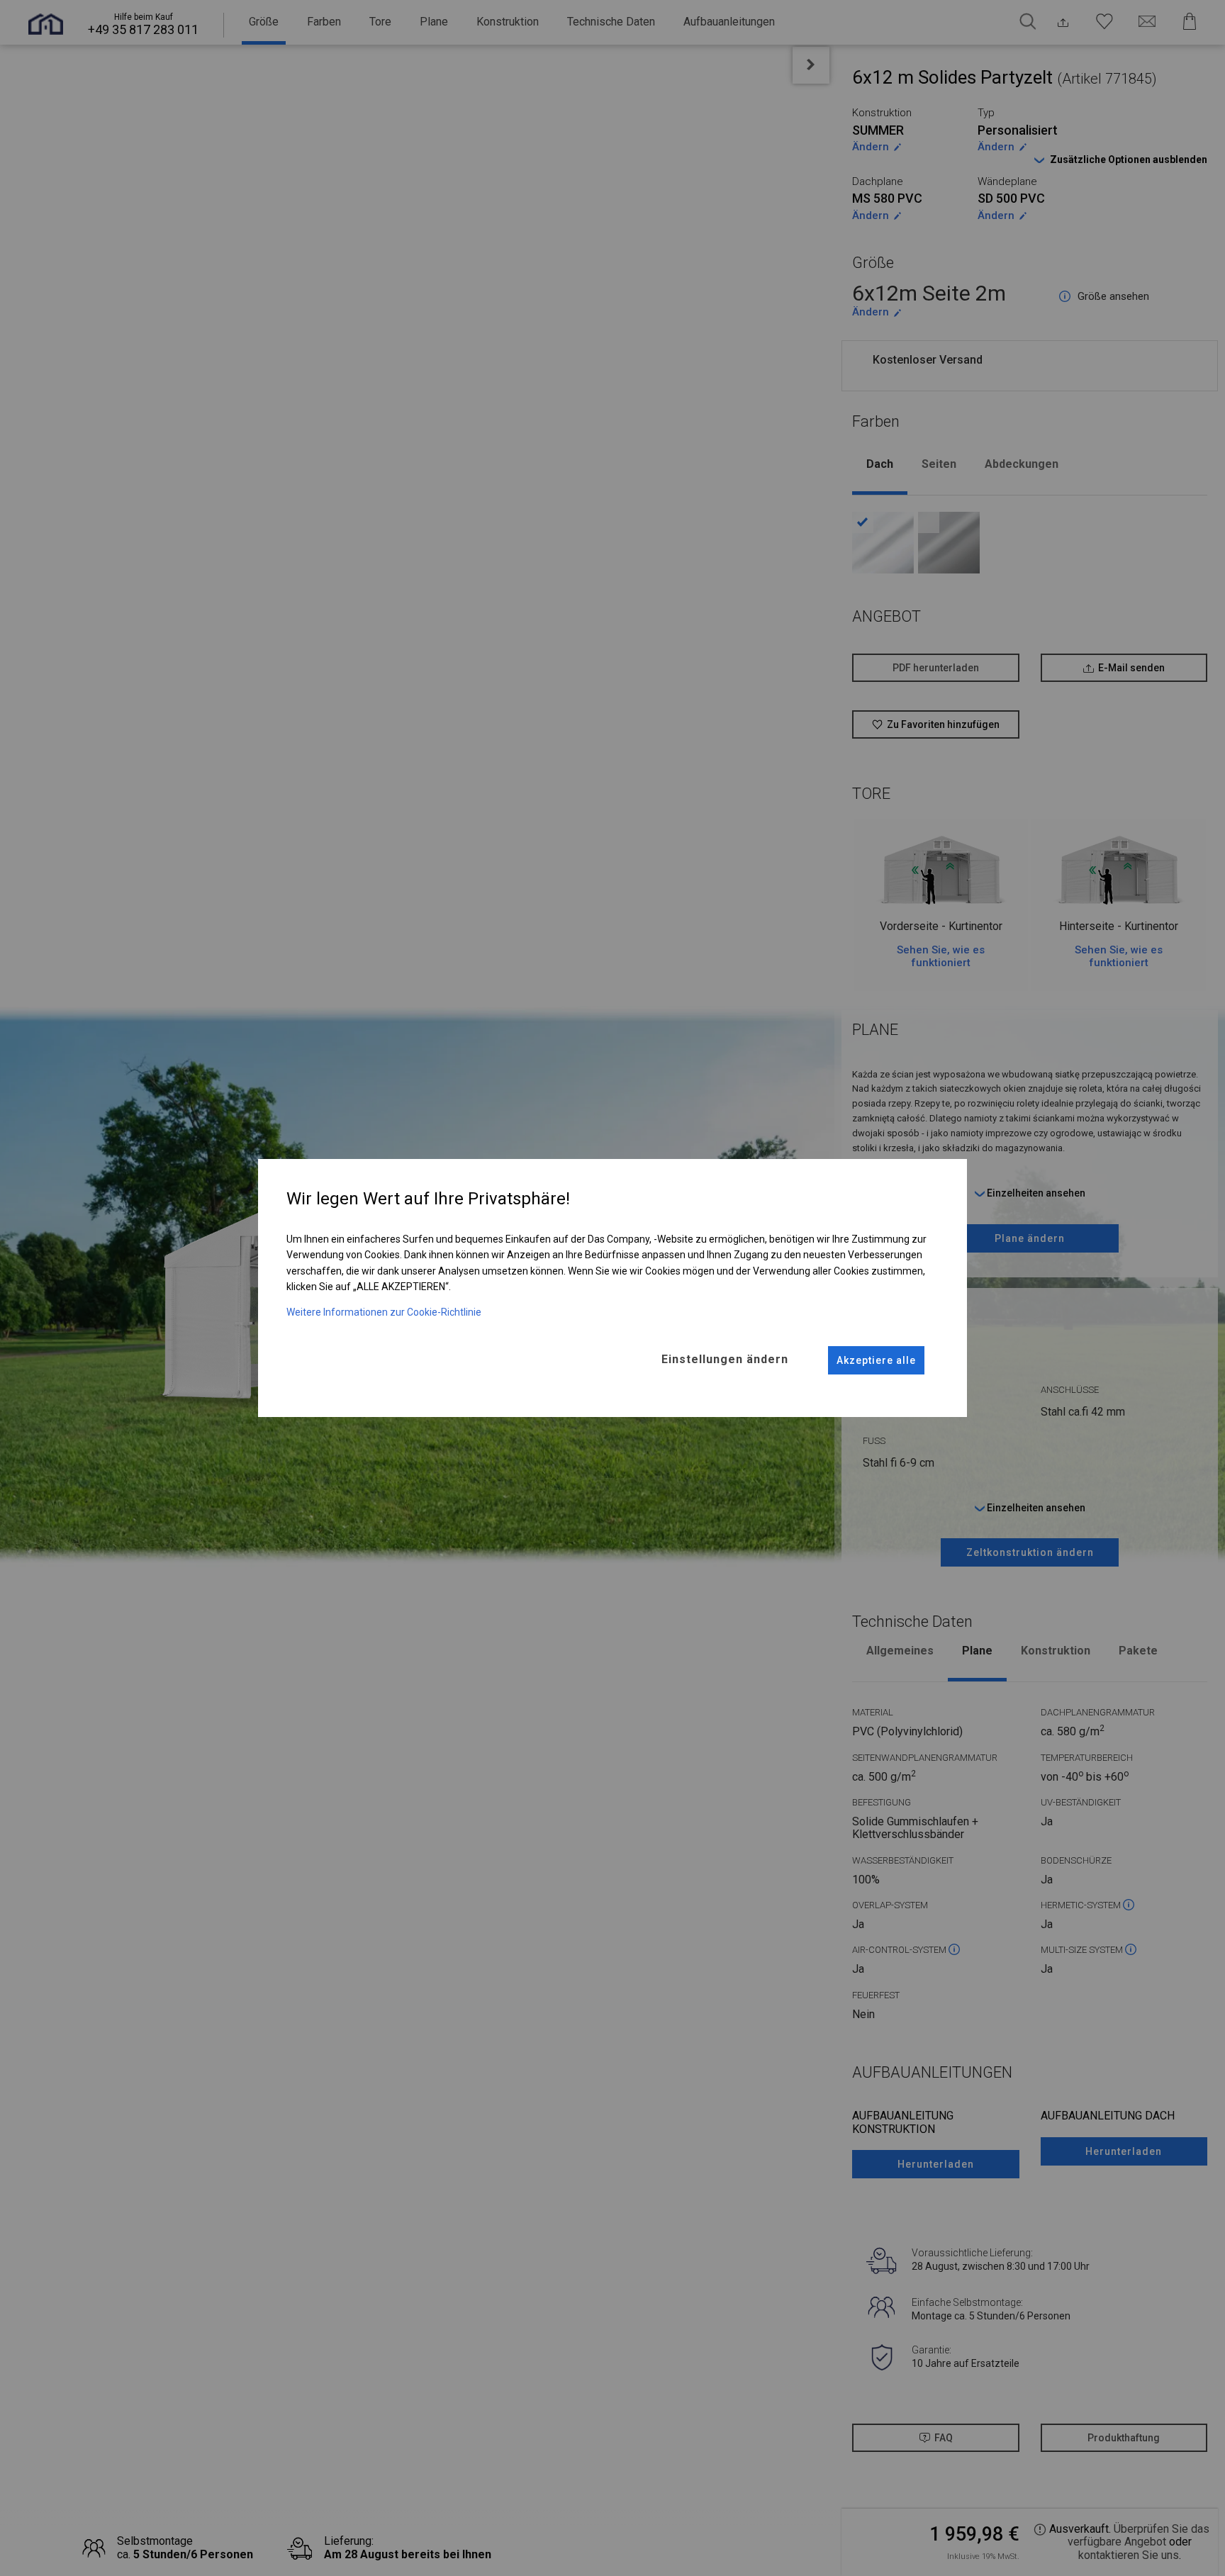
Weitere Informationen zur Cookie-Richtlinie (384, 1312)
